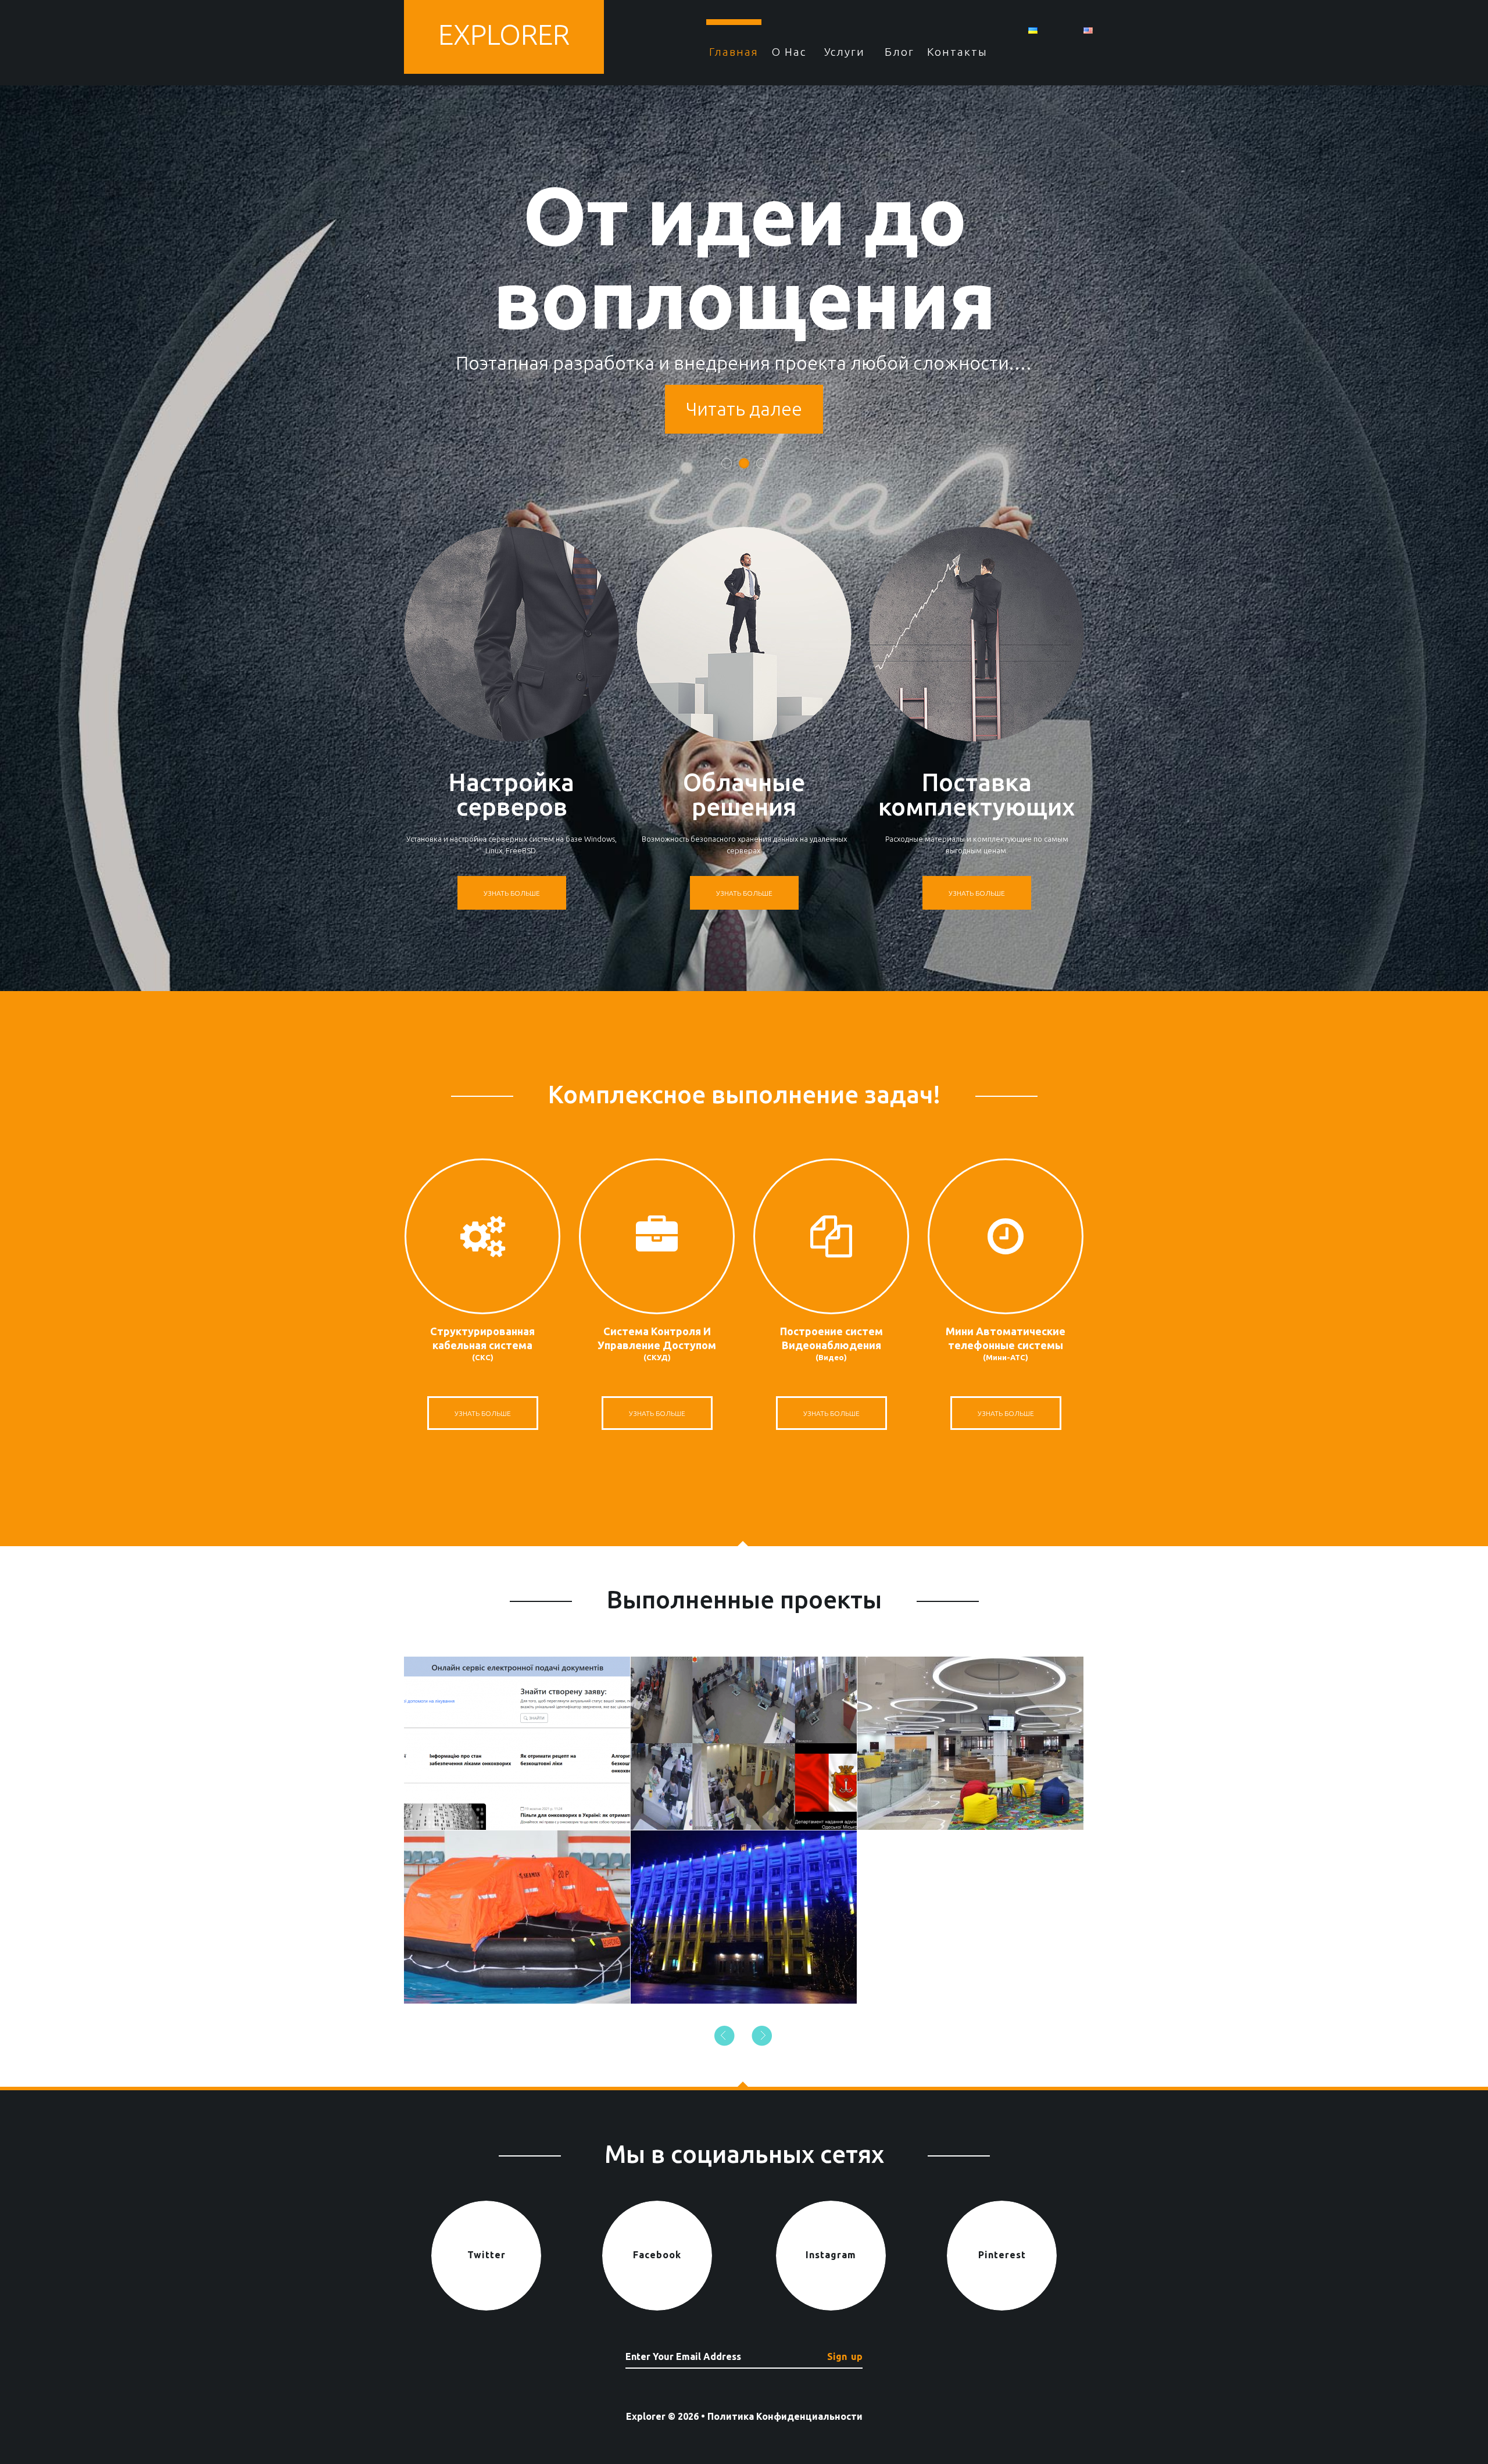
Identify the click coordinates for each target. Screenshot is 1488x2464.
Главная (734, 52)
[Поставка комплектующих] (977, 634)
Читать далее (744, 409)
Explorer (504, 34)
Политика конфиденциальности (785, 2416)
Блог (899, 52)
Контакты (955, 52)
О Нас (789, 52)
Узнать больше (512, 893)
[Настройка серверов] (512, 634)
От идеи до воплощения (744, 257)
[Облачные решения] (744, 634)
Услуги (845, 52)
